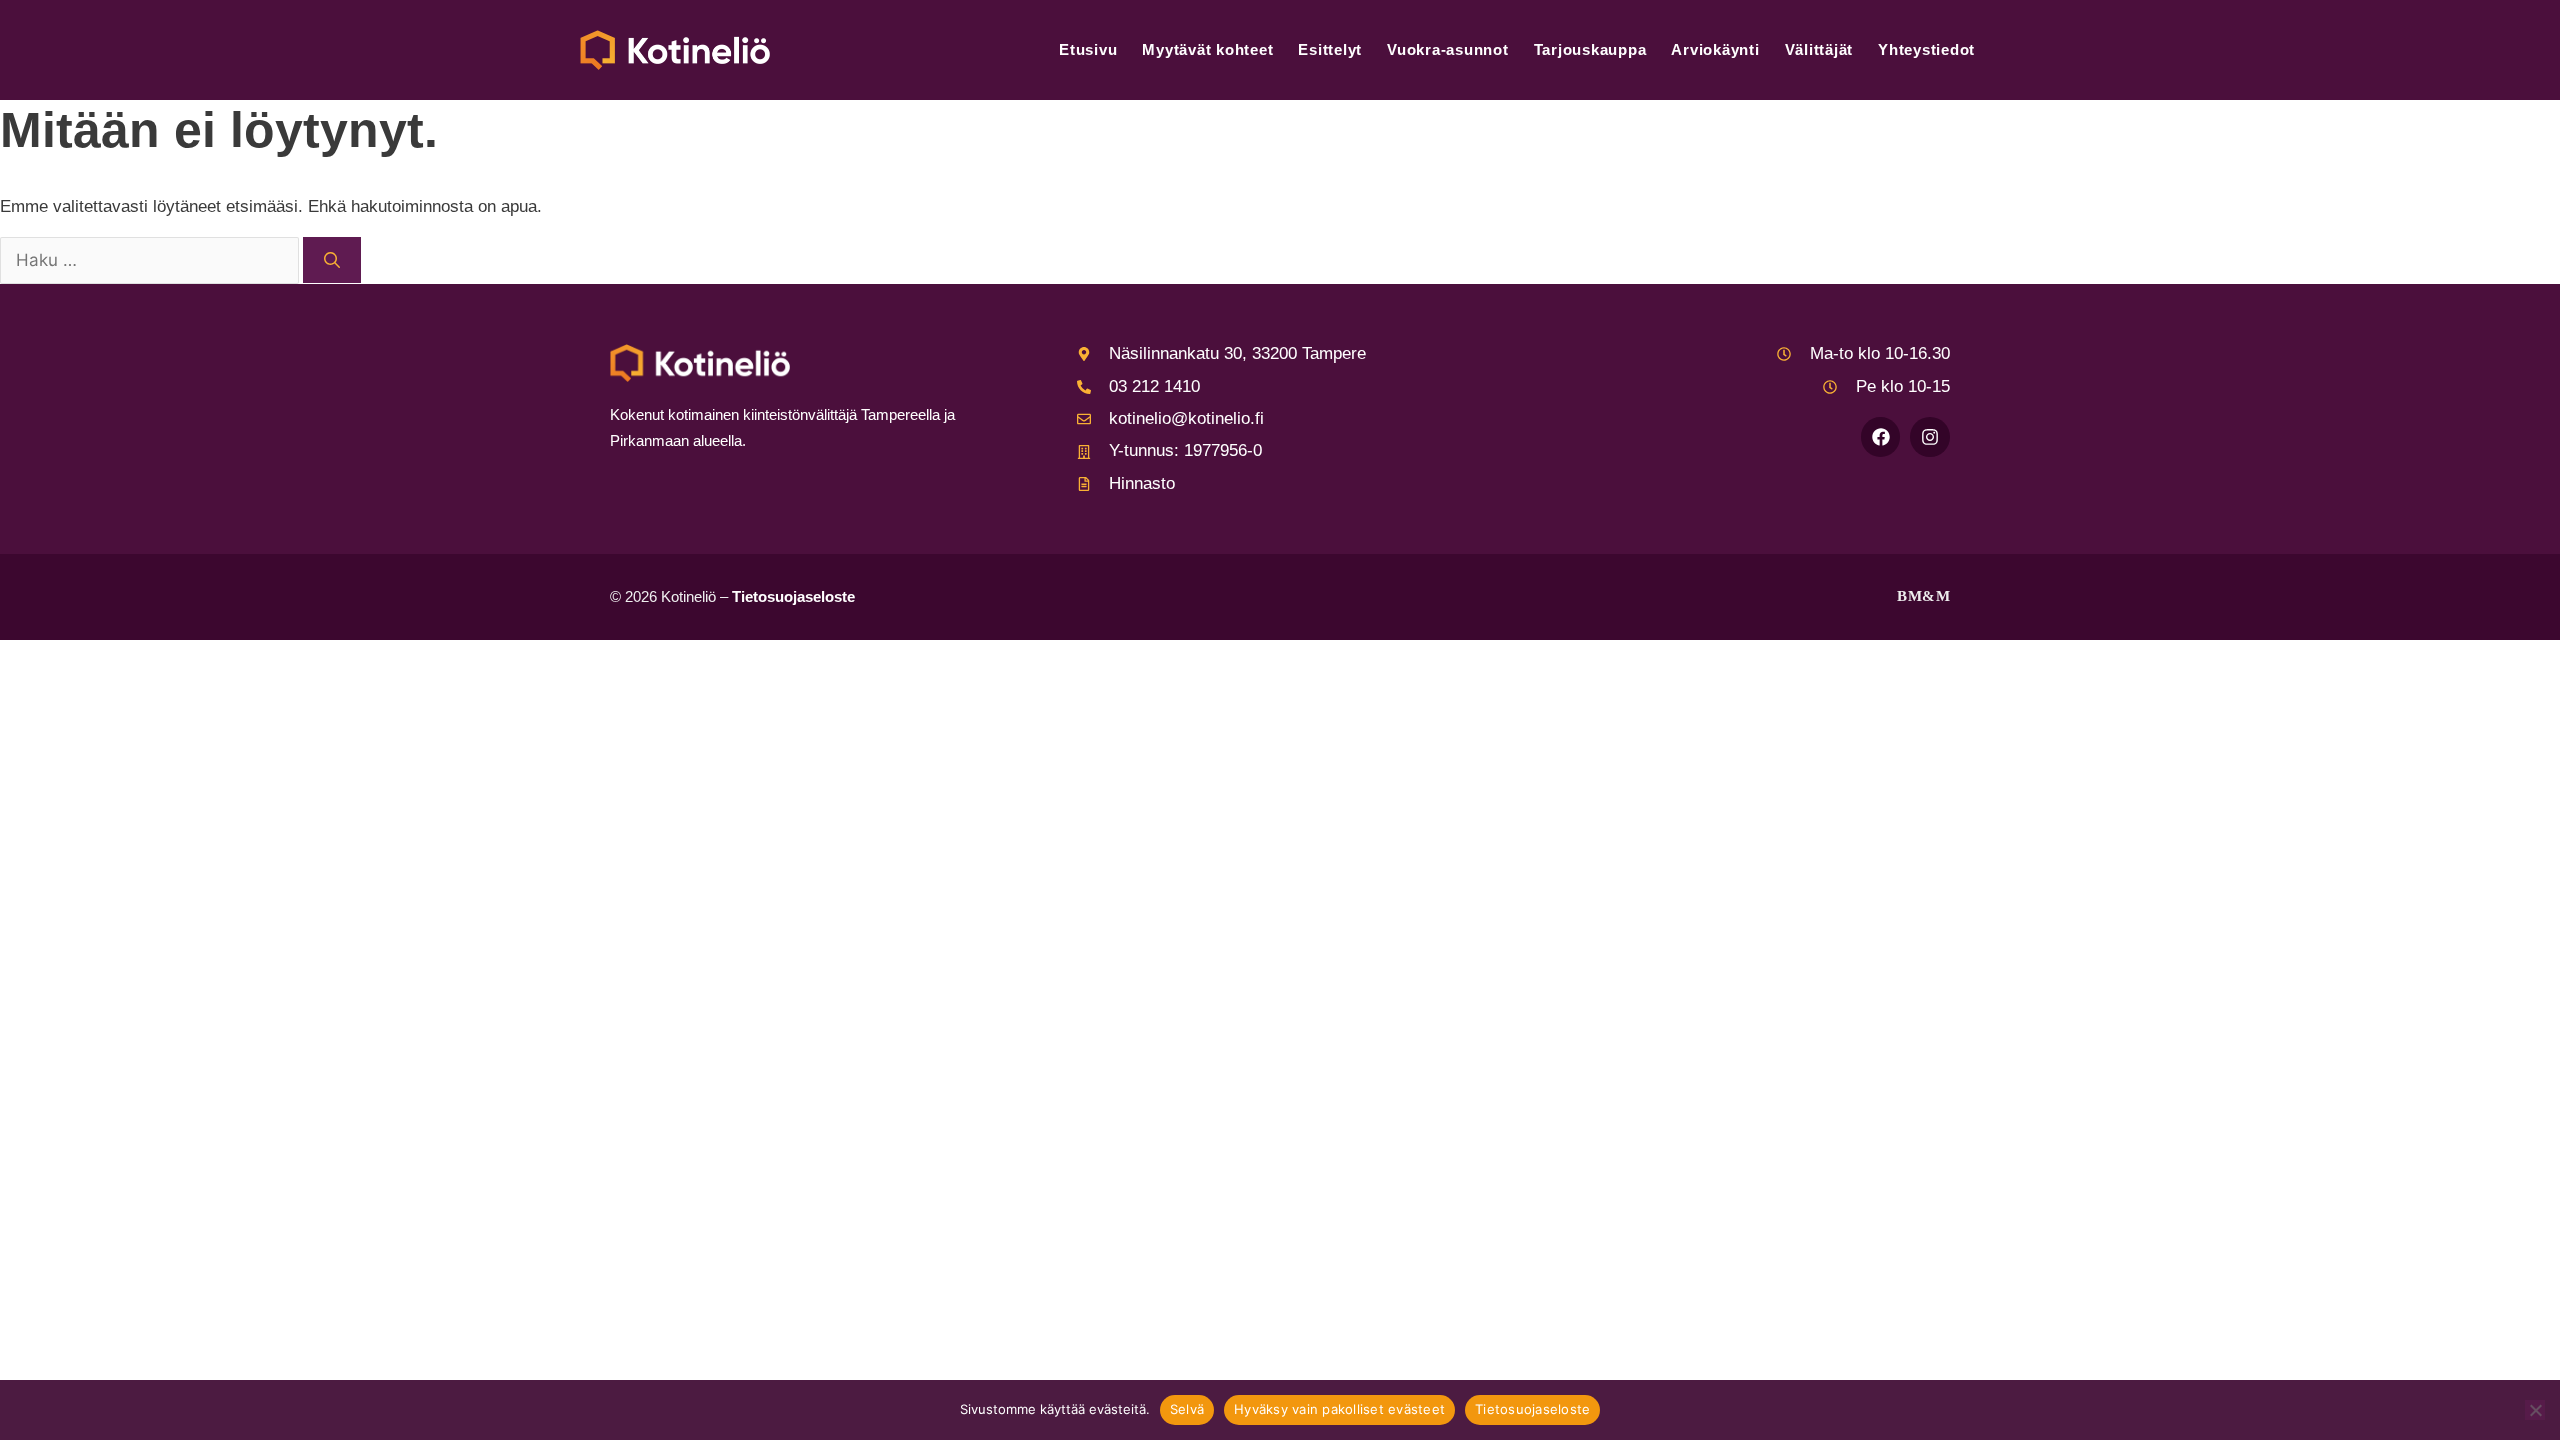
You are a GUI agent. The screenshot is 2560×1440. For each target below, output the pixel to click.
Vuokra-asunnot (1448, 49)
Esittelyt (1330, 49)
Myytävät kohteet (1207, 49)
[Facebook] (1881, 437)
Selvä (1187, 1409)
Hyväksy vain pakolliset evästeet (1339, 1409)
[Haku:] (151, 261)
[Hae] (332, 260)
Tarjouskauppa (1590, 49)
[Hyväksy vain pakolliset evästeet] (2535, 1410)
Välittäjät (1819, 49)
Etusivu (1088, 49)
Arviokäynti (1715, 49)
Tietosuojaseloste (793, 596)
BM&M (1923, 596)
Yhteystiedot (1926, 49)
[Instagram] (1930, 437)
